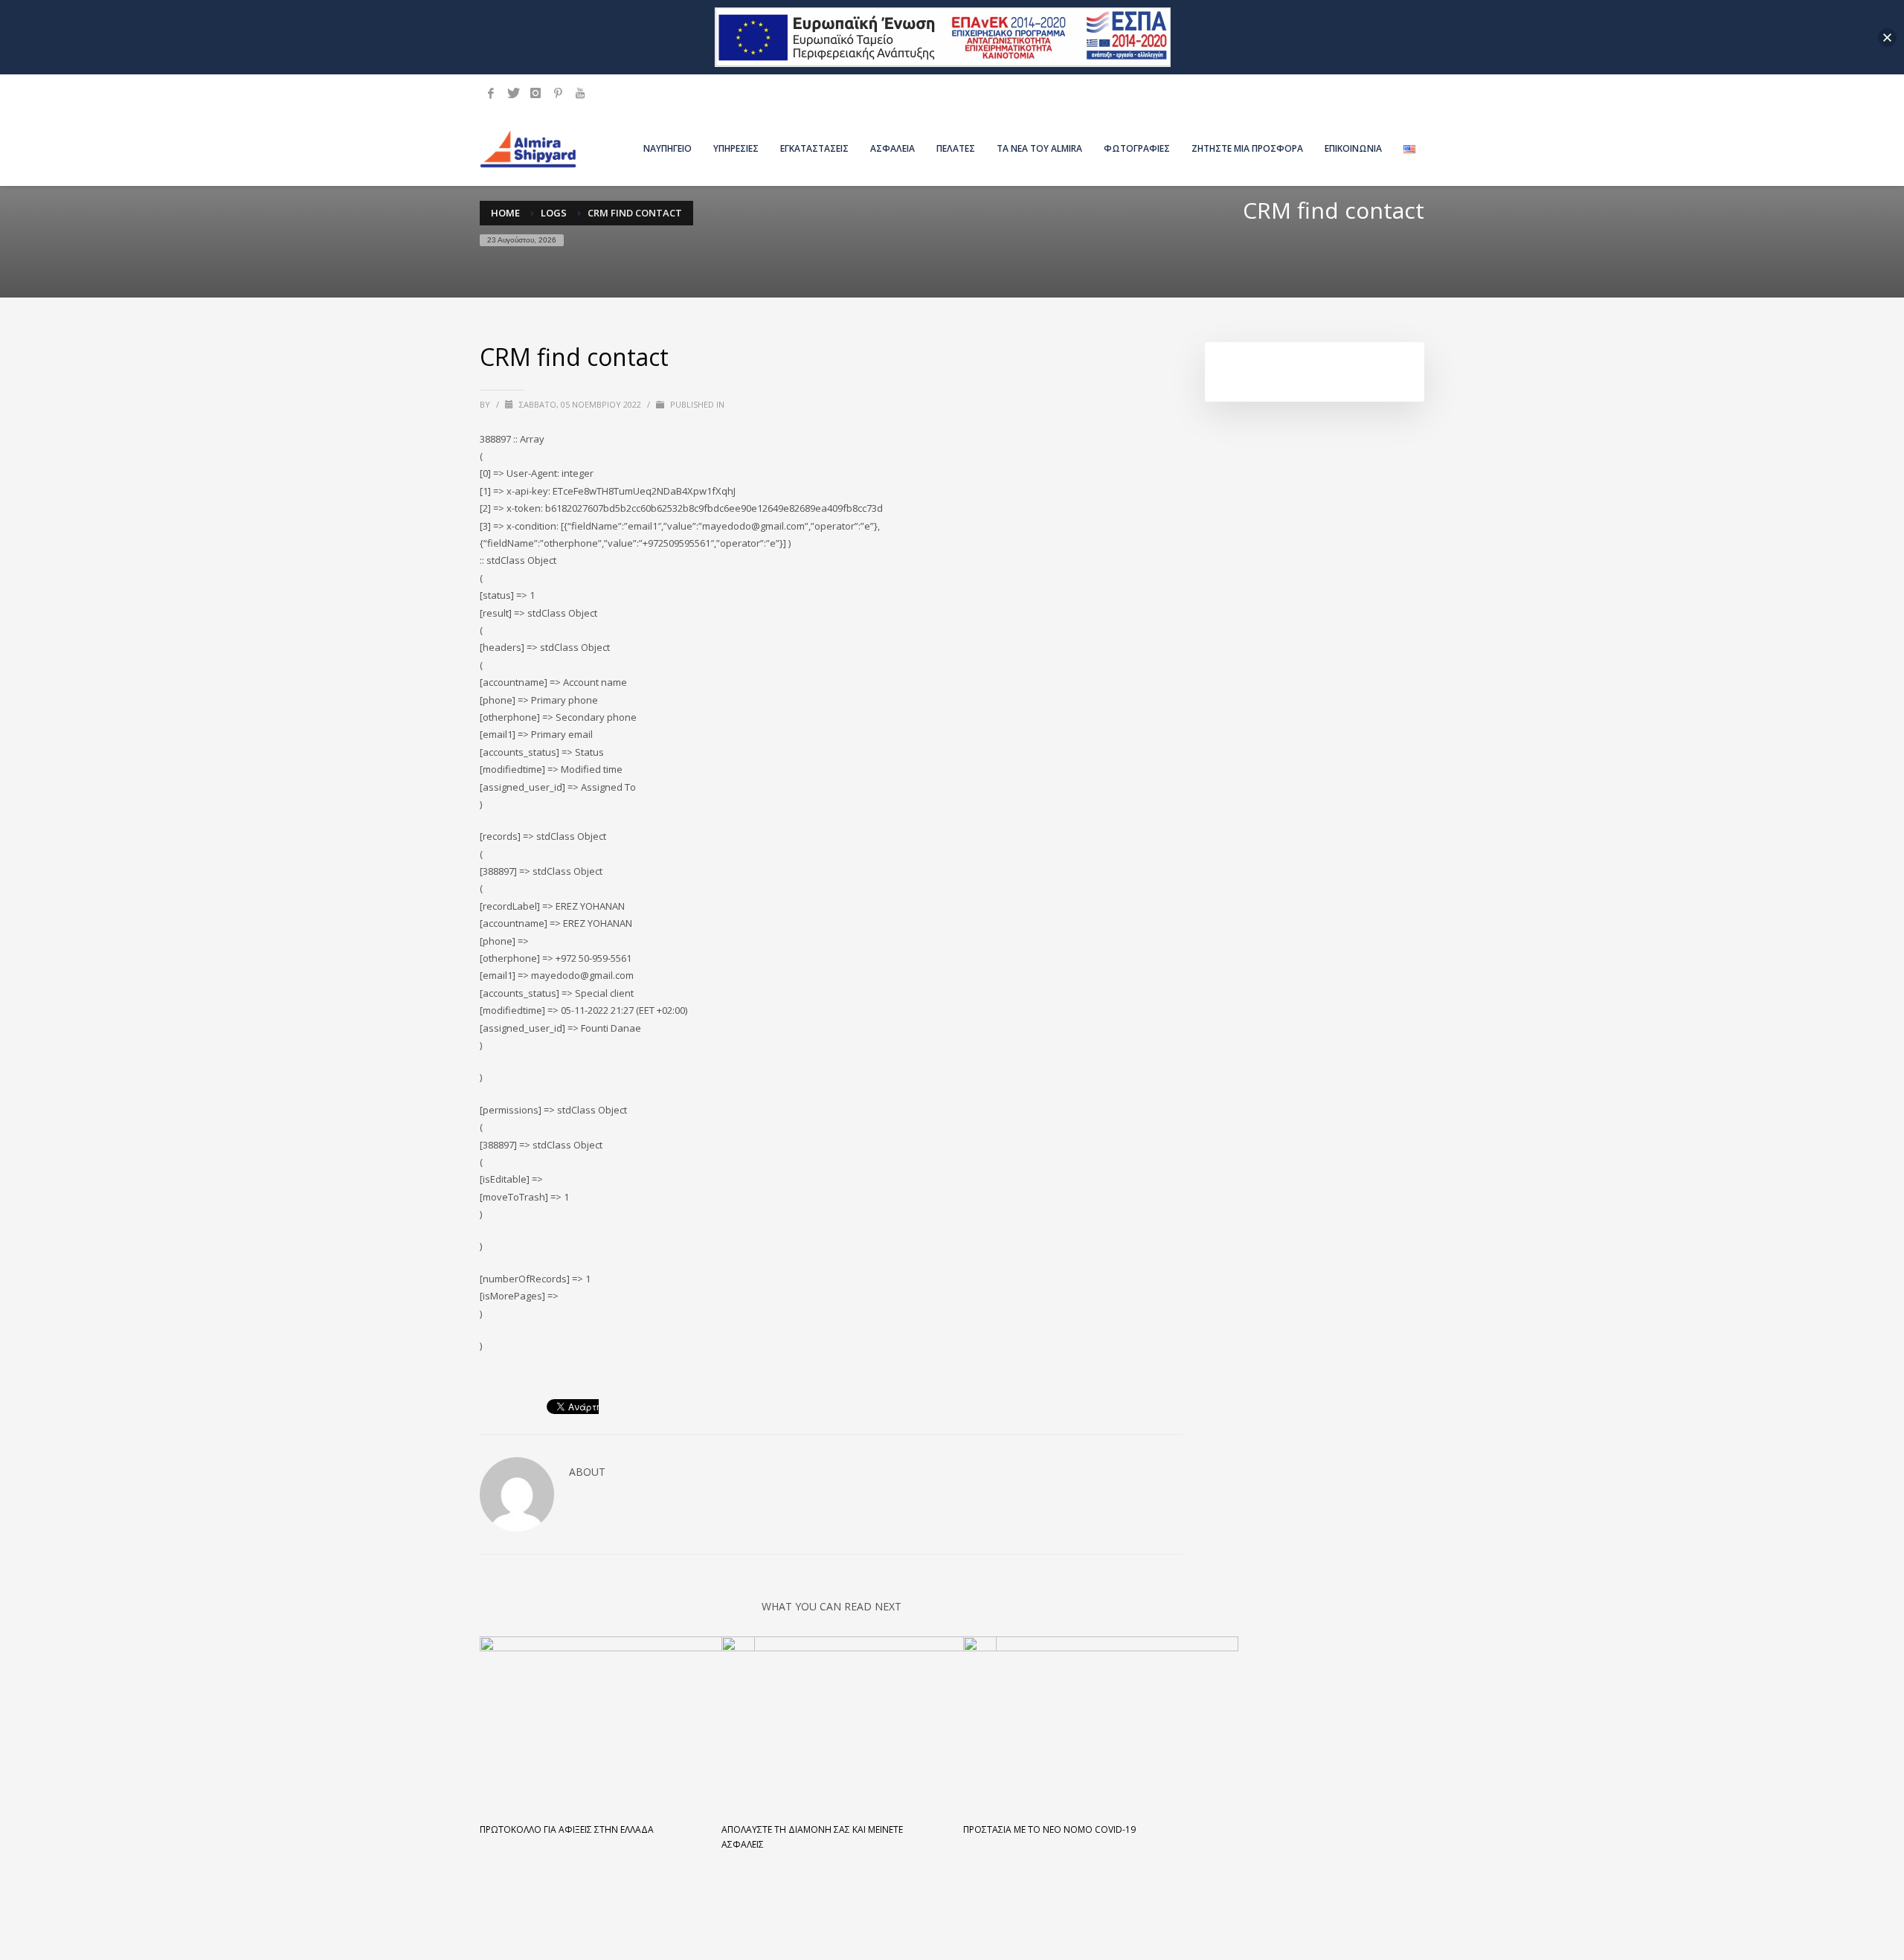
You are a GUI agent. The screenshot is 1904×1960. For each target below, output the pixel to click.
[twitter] (513, 93)
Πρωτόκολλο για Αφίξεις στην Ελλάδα (567, 1829)
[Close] (1887, 38)
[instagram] (535, 93)
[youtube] (580, 93)
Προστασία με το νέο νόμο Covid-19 (1049, 1829)
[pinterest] (558, 93)
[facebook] (491, 93)
